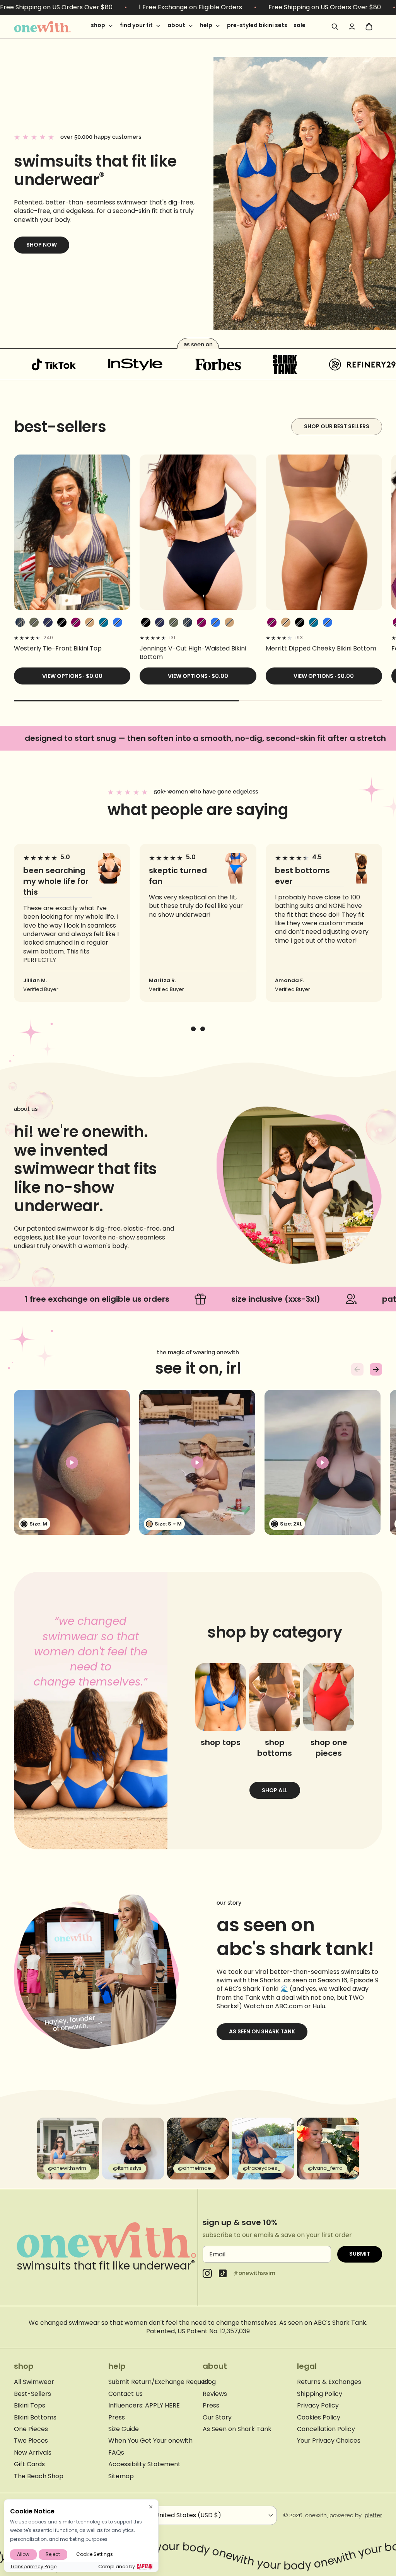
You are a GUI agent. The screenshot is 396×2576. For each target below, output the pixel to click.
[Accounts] (352, 27)
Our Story (217, 2418)
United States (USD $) (188, 2515)
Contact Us (125, 2394)
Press (117, 2418)
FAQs (116, 2453)
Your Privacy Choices (329, 2441)
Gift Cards (29, 2464)
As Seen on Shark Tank (262, 2031)
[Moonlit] (104, 622)
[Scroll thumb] (126, 701)
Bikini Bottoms (35, 2418)
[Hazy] (76, 622)
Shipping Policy (320, 2394)
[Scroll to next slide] (376, 1369)
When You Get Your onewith (150, 2441)
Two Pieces (31, 2441)
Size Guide (124, 2429)
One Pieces (31, 2429)
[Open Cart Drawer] (369, 27)
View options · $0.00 (72, 676)
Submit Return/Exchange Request (160, 2382)
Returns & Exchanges (329, 2382)
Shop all (275, 1790)
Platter (373, 2515)
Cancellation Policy (326, 2429)
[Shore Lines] (20, 622)
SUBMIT (360, 2254)
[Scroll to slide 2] (203, 1029)
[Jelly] (118, 622)
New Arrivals (33, 2453)
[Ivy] (34, 622)
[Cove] (90, 622)
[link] (72, 649)
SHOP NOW (42, 245)
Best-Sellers (32, 2394)
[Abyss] (62, 622)
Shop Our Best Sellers (337, 426)
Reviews (215, 2394)
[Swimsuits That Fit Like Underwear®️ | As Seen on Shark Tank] (53, 27)
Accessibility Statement (144, 2464)
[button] (72, 1462)
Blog (209, 2382)
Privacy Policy (318, 2406)
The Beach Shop (39, 2476)
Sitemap (121, 2476)
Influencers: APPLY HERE (144, 2406)
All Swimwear (34, 2382)
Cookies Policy (319, 2418)
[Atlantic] (48, 622)
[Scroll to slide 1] (193, 1029)
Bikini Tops (30, 2406)
